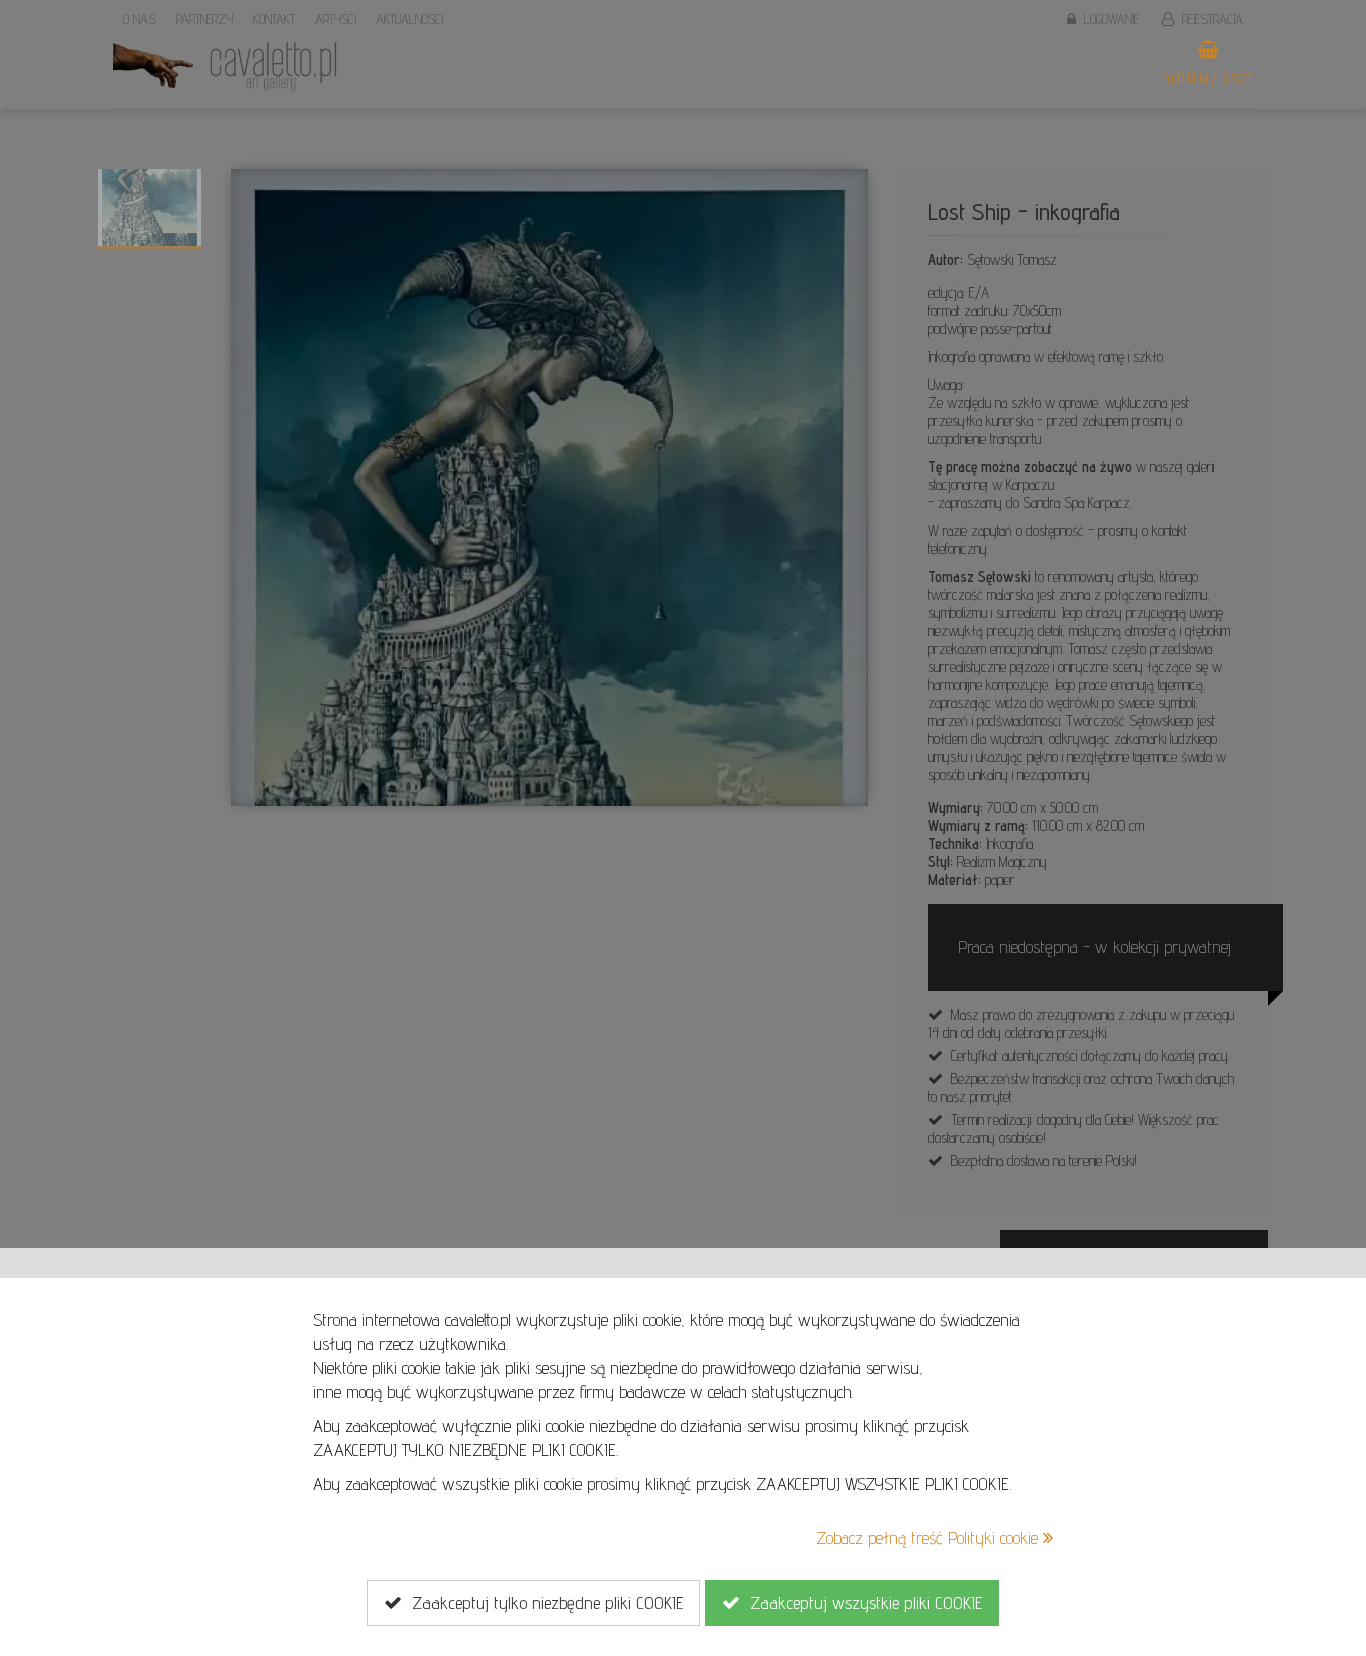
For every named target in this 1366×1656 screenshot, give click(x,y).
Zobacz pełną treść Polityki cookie (929, 1537)
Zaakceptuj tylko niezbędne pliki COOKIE (542, 1602)
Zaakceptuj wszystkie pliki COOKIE (861, 1602)
